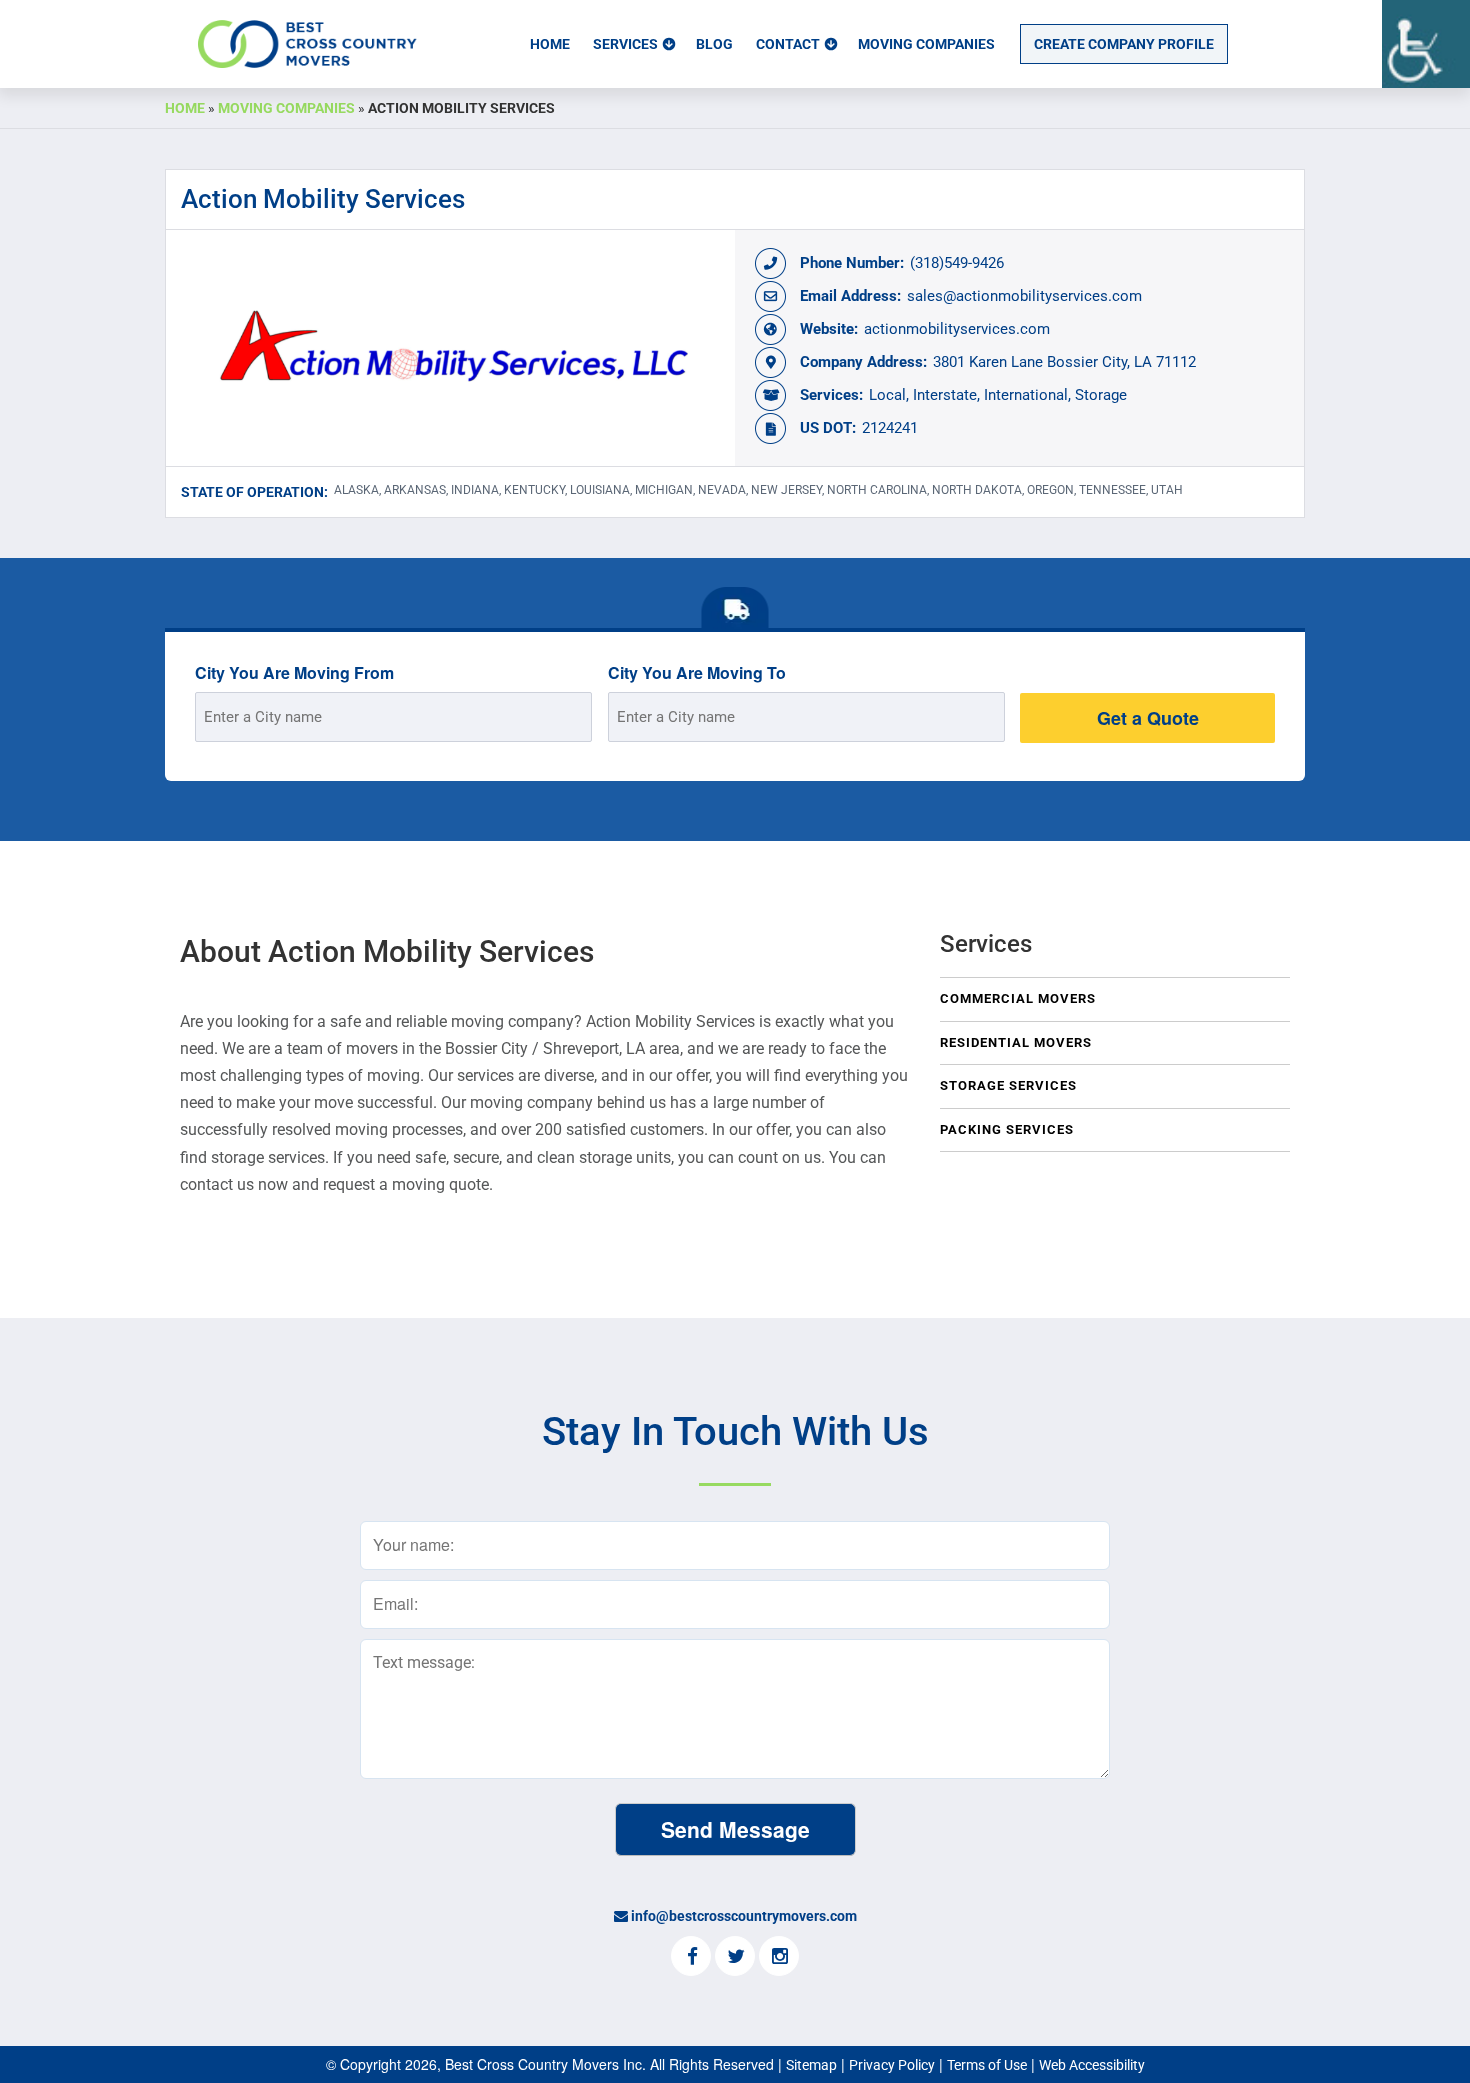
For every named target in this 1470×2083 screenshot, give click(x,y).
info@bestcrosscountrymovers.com (744, 1916)
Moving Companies (926, 44)
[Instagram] (779, 1958)
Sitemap (811, 2065)
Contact (788, 44)
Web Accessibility (1092, 2065)
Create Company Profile (1124, 44)
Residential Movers (1016, 1042)
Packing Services (1007, 1129)
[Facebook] (691, 1958)
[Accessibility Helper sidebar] (1426, 44)
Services (625, 44)
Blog (714, 44)
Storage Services (1008, 1085)
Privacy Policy (892, 2065)
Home (550, 44)
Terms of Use (987, 2065)
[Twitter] (735, 1958)
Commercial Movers (1018, 998)
